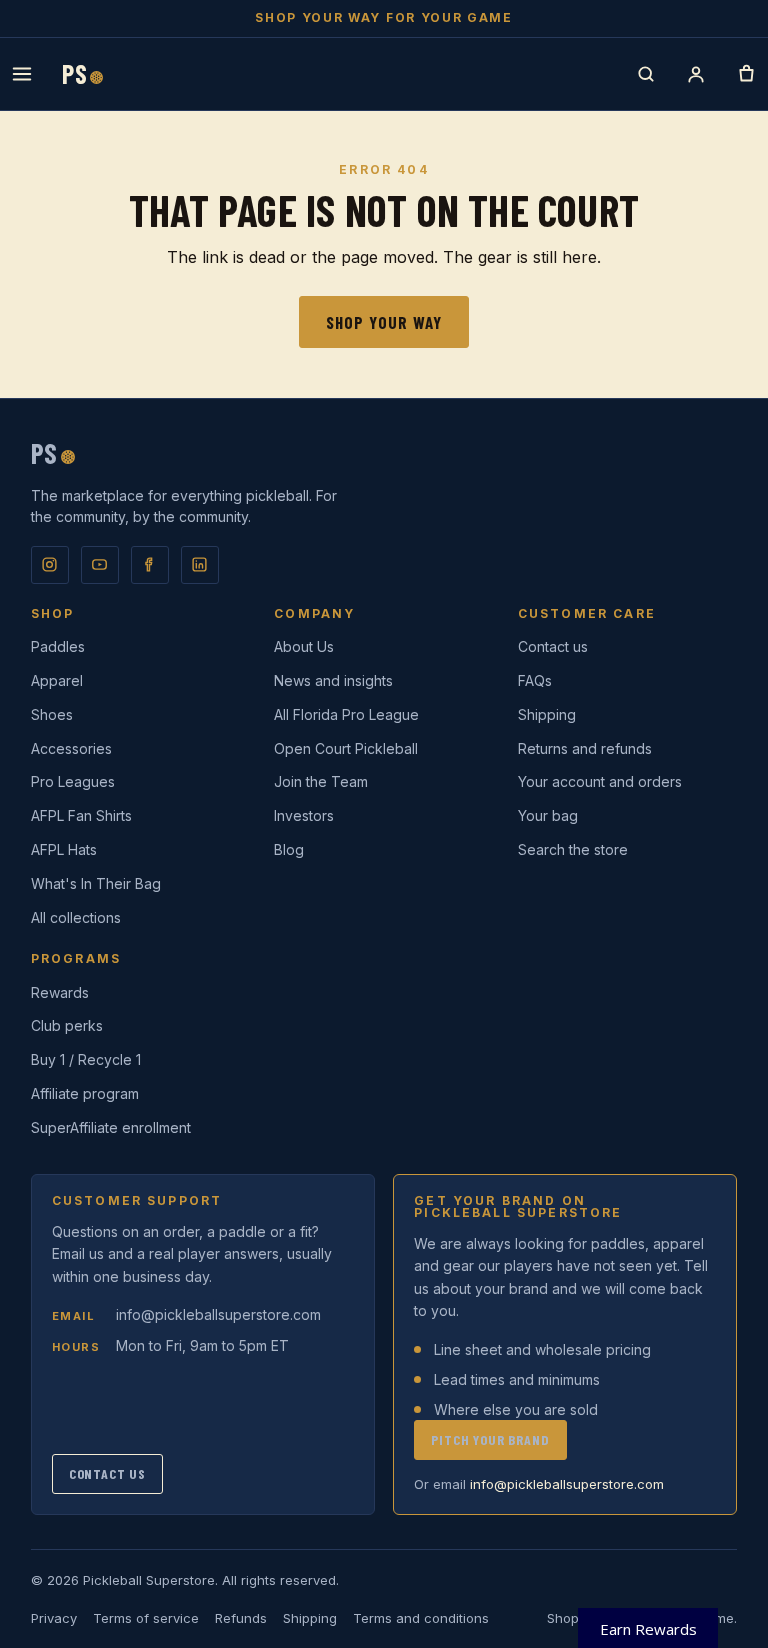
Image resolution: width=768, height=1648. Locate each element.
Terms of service (146, 1618)
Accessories (71, 748)
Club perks (67, 1025)
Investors (304, 815)
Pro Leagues (73, 781)
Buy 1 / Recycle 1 (86, 1059)
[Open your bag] (746, 74)
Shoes (52, 714)
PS (82, 74)
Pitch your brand (490, 1439)
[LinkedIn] (200, 565)
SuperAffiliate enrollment (111, 1127)
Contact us (553, 646)
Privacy (54, 1618)
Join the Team (321, 781)
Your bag (548, 815)
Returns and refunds (585, 748)
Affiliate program (85, 1093)
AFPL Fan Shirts (81, 815)
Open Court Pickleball (346, 748)
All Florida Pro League (346, 714)
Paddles (58, 646)
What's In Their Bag (96, 883)
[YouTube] (100, 565)
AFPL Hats (64, 849)
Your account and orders (600, 781)
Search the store (573, 849)
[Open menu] (22, 74)
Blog (289, 849)
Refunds (241, 1618)
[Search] (646, 74)
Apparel (57, 680)
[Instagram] (50, 565)
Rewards (60, 992)
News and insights (333, 680)
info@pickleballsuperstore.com (218, 1314)
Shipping (547, 714)
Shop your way (384, 322)
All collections (76, 917)
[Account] (696, 74)
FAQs (535, 680)
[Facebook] (150, 565)
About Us (304, 646)
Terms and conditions (421, 1618)
